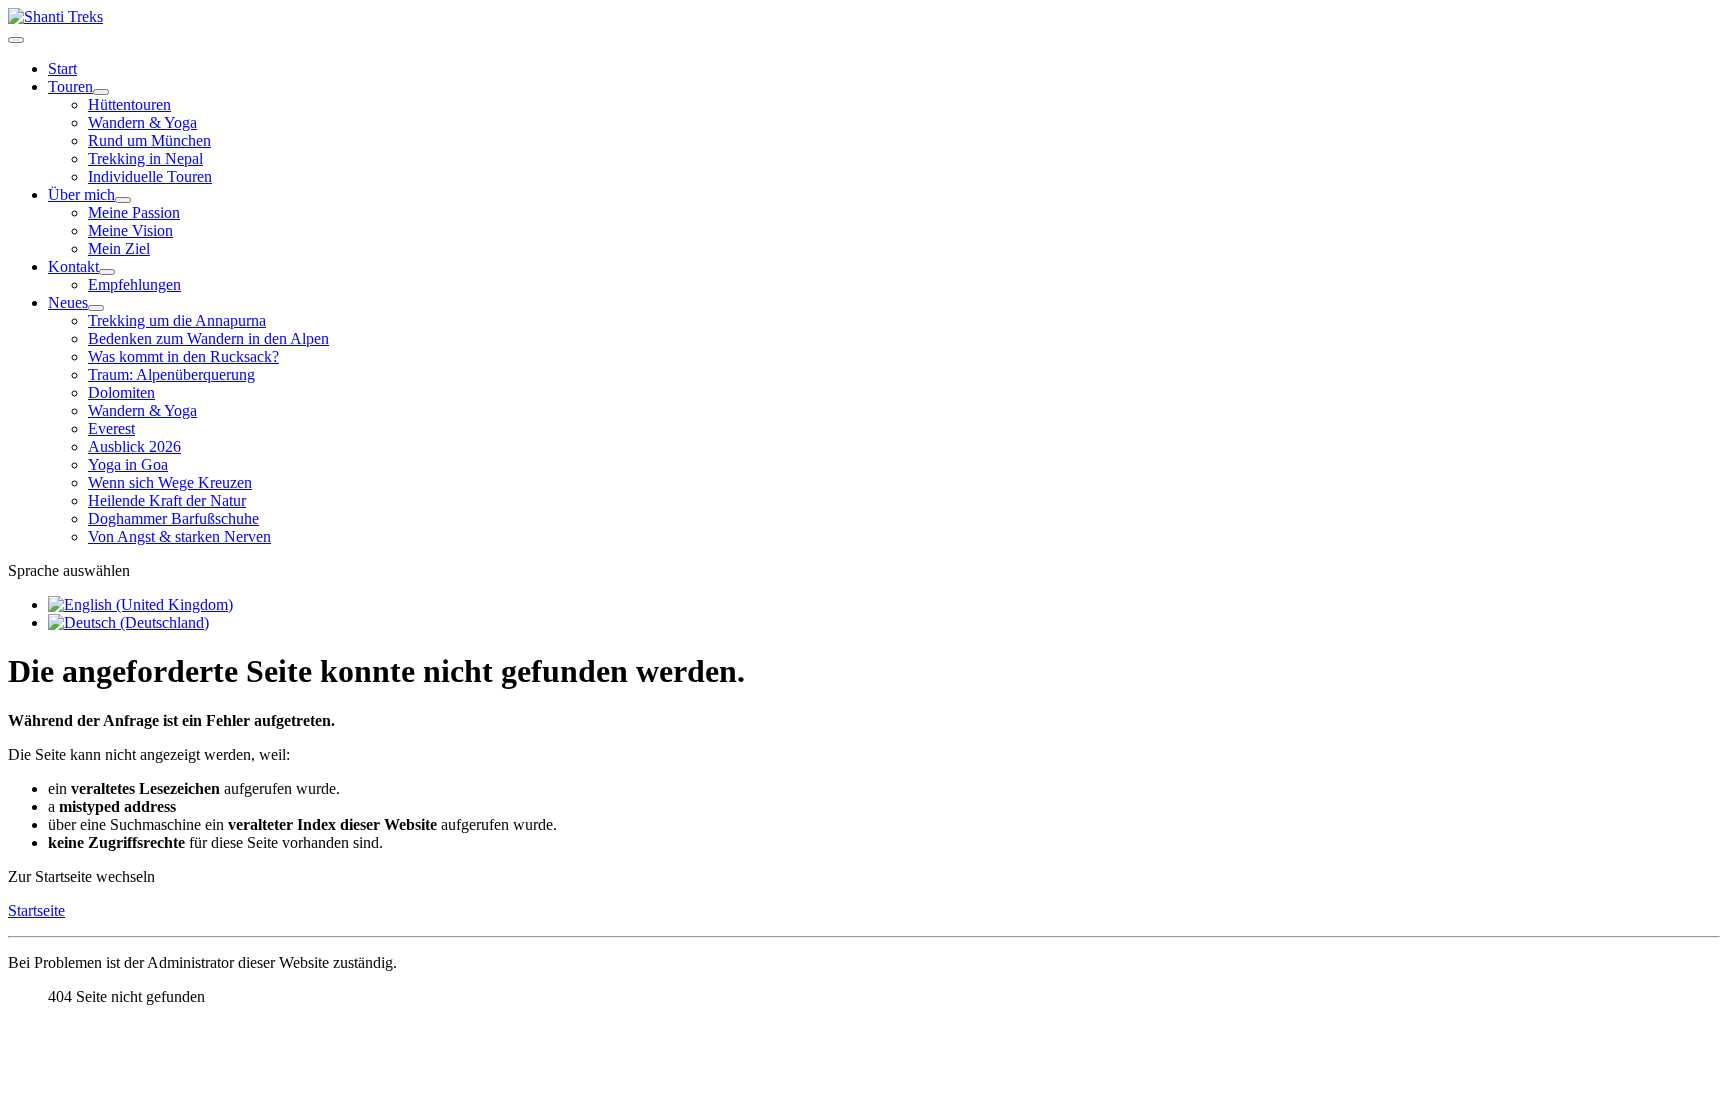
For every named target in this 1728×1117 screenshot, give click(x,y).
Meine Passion (134, 212)
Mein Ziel (119, 248)
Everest (111, 428)
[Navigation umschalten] (16, 40)
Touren (70, 86)
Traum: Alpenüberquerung (171, 374)
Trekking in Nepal (145, 158)
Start (62, 68)
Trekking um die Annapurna (177, 320)
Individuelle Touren (150, 176)
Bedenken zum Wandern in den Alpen (208, 338)
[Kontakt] (107, 272)
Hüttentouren (129, 104)
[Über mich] (123, 200)
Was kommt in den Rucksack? (183, 356)
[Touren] (101, 92)
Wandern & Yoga (142, 122)
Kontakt (73, 266)
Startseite (36, 910)
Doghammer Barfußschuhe (173, 518)
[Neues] (96, 308)
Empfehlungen (134, 284)
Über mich (81, 194)
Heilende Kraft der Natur (167, 500)
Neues (68, 302)
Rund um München (149, 140)
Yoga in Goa (128, 464)
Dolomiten (121, 392)
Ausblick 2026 (134, 446)
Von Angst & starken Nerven (179, 536)
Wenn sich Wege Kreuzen (170, 482)
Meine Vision (130, 230)
